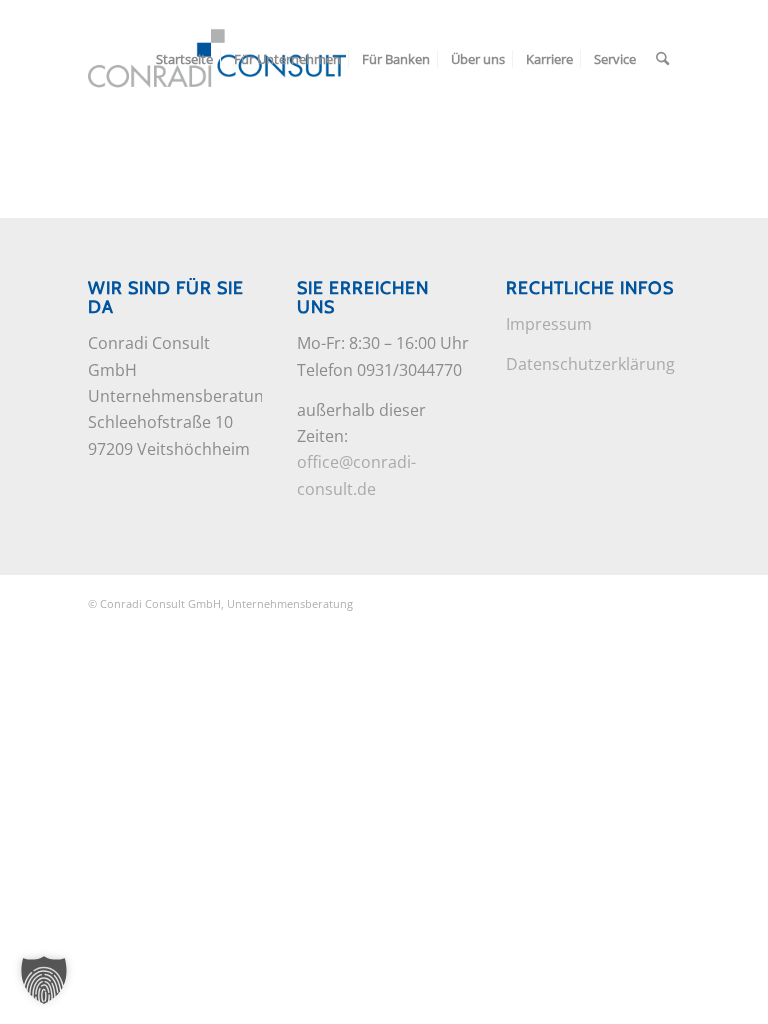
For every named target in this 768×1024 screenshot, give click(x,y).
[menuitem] (184, 59)
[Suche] (662, 59)
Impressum (549, 324)
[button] (44, 980)
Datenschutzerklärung (590, 364)
